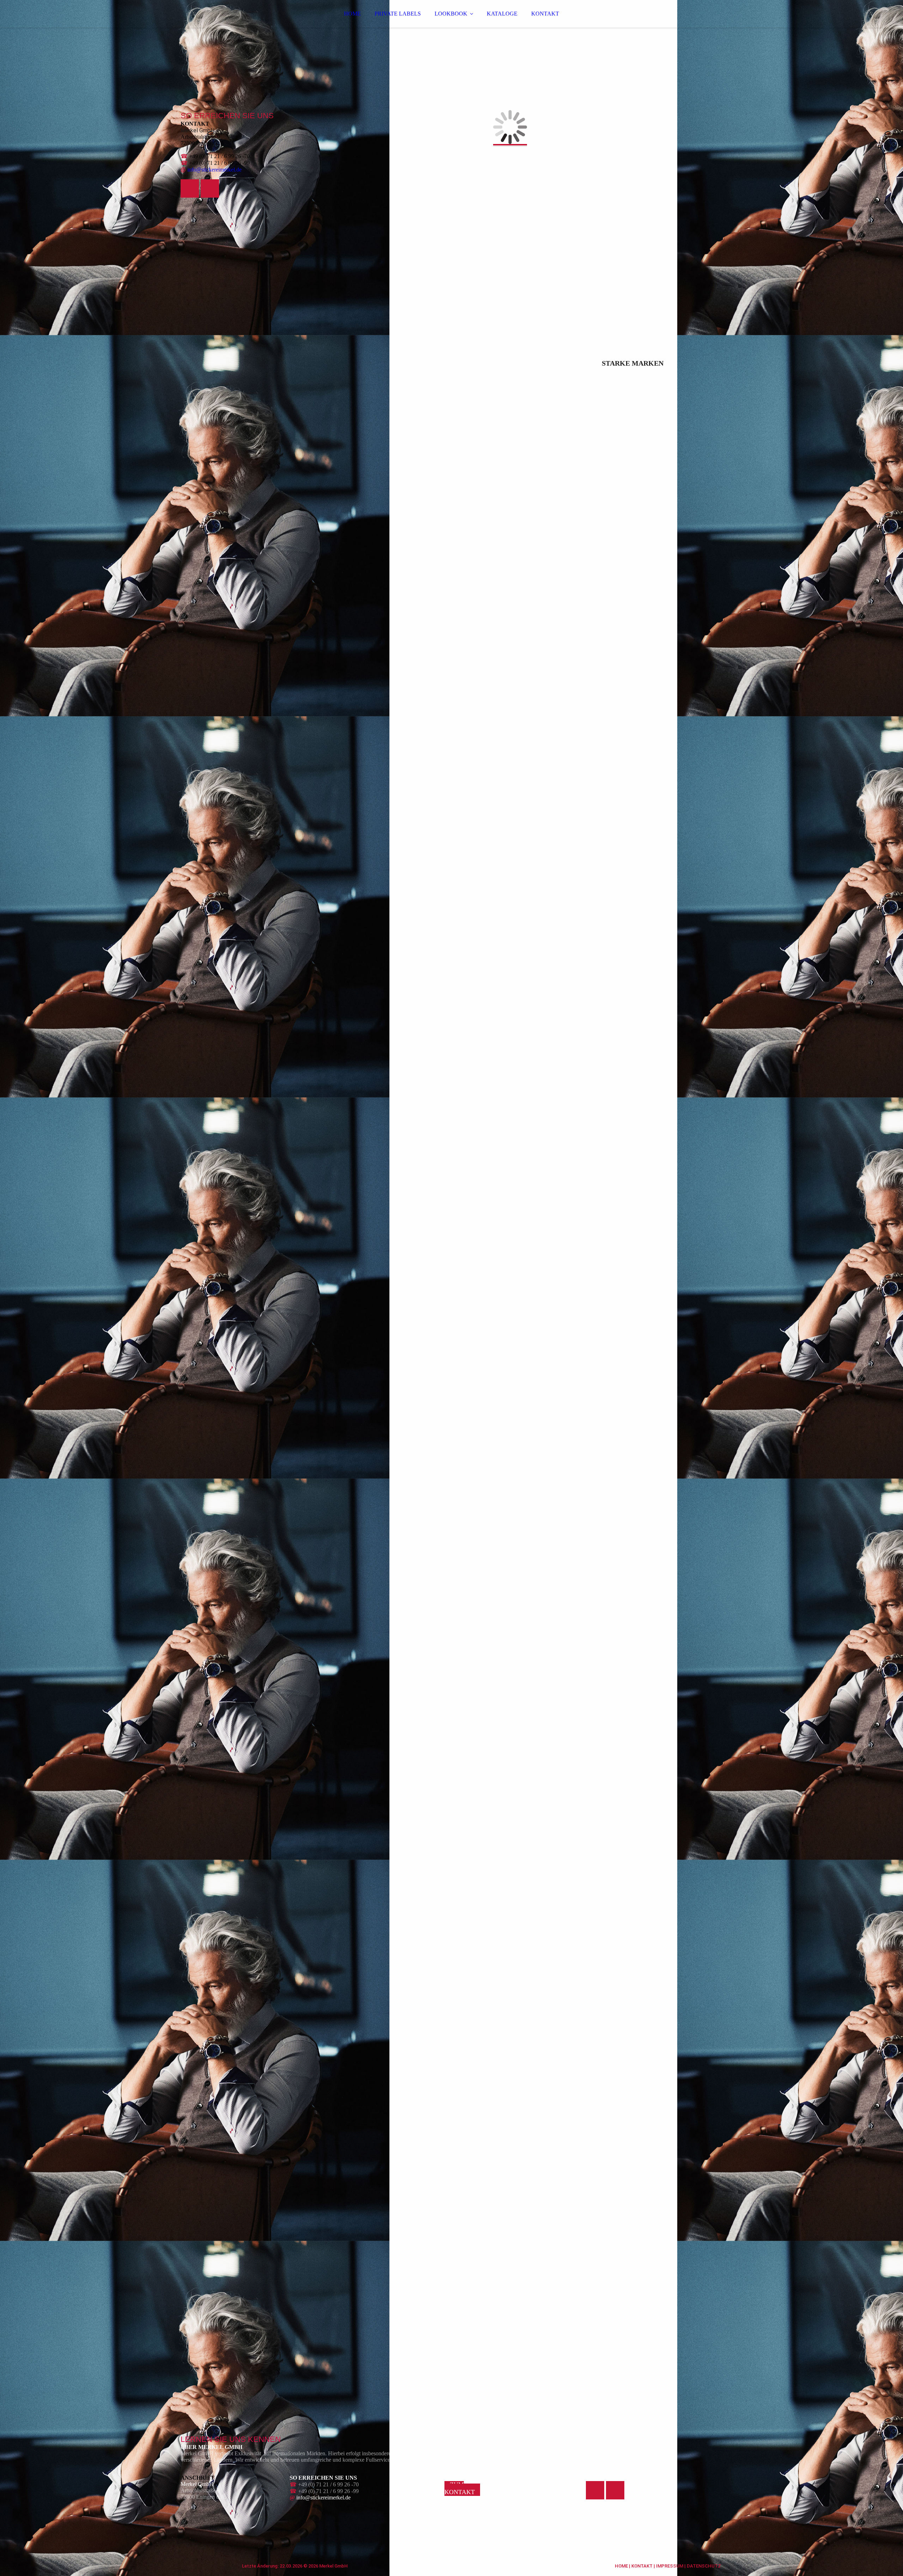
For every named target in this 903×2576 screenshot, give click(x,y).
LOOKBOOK (451, 14)
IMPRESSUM (670, 2566)
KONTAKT (545, 14)
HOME (352, 14)
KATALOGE (502, 14)
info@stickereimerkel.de (214, 170)
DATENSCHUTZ (704, 2566)
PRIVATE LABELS (398, 14)
